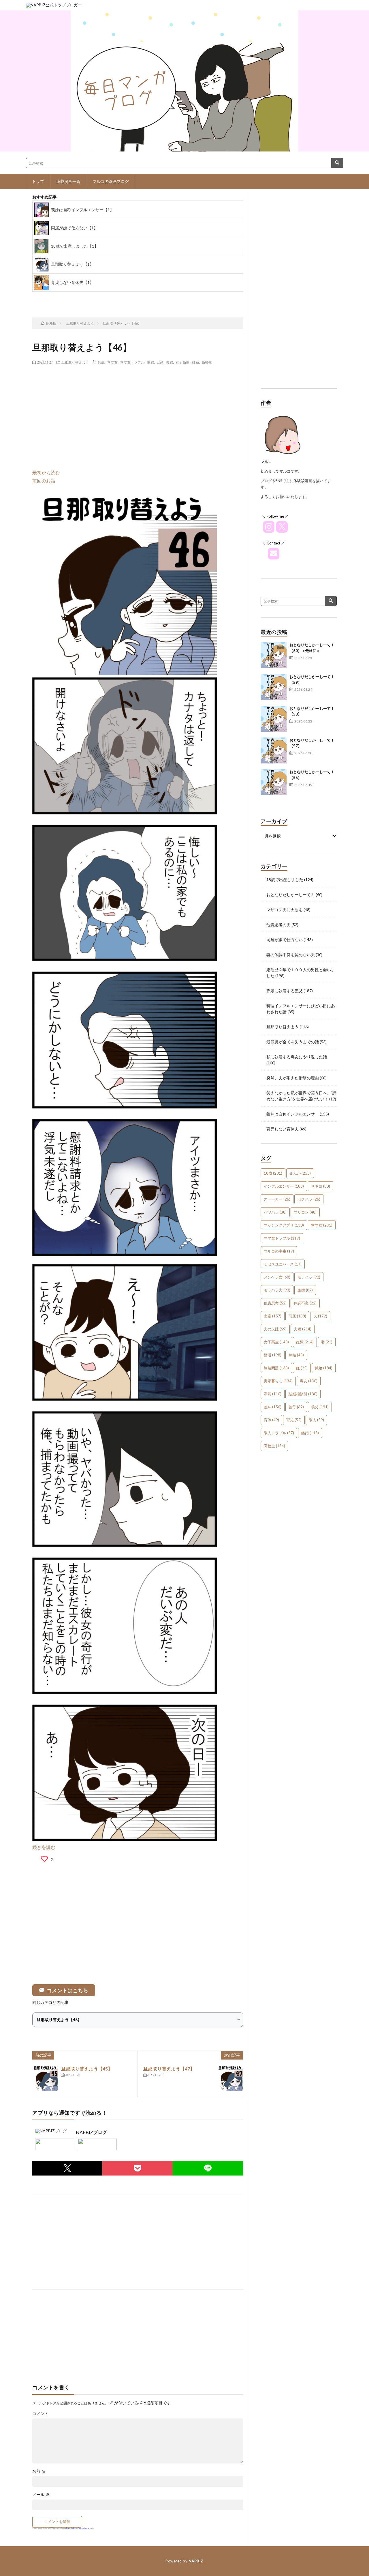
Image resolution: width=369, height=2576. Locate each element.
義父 (320, 1407)
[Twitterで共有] (67, 2168)
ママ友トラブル (132, 362)
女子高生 (182, 362)
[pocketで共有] (138, 2168)
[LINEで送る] (208, 2168)
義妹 (273, 1407)
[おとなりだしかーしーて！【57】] (274, 750)
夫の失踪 (275, 1329)
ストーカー (277, 1199)
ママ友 (112, 362)
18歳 (101, 362)
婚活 (273, 1355)
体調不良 (305, 1303)
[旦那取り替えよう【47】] (230, 2078)
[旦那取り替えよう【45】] (45, 2078)
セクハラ (309, 1199)
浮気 (273, 1394)
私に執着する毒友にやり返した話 (297, 1057)
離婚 (310, 1433)
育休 (271, 1420)
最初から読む (46, 472)
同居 (297, 1316)
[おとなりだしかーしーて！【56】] (274, 782)
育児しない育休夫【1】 (72, 282)
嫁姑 (296, 1355)
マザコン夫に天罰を (285, 910)
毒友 (309, 1381)
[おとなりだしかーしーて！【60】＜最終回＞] (274, 655)
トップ (38, 181)
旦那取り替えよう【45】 (87, 2069)
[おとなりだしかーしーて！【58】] (274, 719)
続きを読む (44, 1847)
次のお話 (150, 298)
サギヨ (321, 1186)
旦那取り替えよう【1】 (72, 264)
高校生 (207, 362)
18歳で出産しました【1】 (75, 246)
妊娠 (195, 362)
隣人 (316, 1420)
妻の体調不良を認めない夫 (291, 955)
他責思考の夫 (278, 925)
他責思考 (275, 1303)
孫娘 (324, 1368)
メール (41, 2495)
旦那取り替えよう (75, 362)
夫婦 (170, 362)
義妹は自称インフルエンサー (293, 1114)
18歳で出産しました (285, 880)
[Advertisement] (138, 411)
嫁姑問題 (276, 1368)
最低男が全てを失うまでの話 (293, 1042)
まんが (300, 1173)
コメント (40, 2414)
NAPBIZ (196, 2561)
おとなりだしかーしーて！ (291, 895)
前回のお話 (44, 481)
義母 (296, 1407)
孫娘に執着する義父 (285, 991)
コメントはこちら (67, 1990)
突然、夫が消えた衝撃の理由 (293, 1078)
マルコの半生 (279, 1251)
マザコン (305, 1212)
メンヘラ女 (277, 1277)
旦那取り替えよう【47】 (169, 2069)
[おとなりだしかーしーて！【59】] (274, 687)
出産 (160, 362)
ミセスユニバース (283, 1264)
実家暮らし (278, 1381)
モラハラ (309, 1277)
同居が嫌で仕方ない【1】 (74, 228)
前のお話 (58, 298)
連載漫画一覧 (68, 181)
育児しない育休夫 (283, 1129)
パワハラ (275, 1212)
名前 (39, 2471)
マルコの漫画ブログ (111, 181)
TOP (104, 298)
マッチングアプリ (284, 1225)
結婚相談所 (303, 1394)
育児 (294, 1420)
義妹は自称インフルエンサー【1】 (82, 210)
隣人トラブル (279, 1433)
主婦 (150, 362)
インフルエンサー (284, 1186)
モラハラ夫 (277, 1290)
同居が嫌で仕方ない (285, 940)
